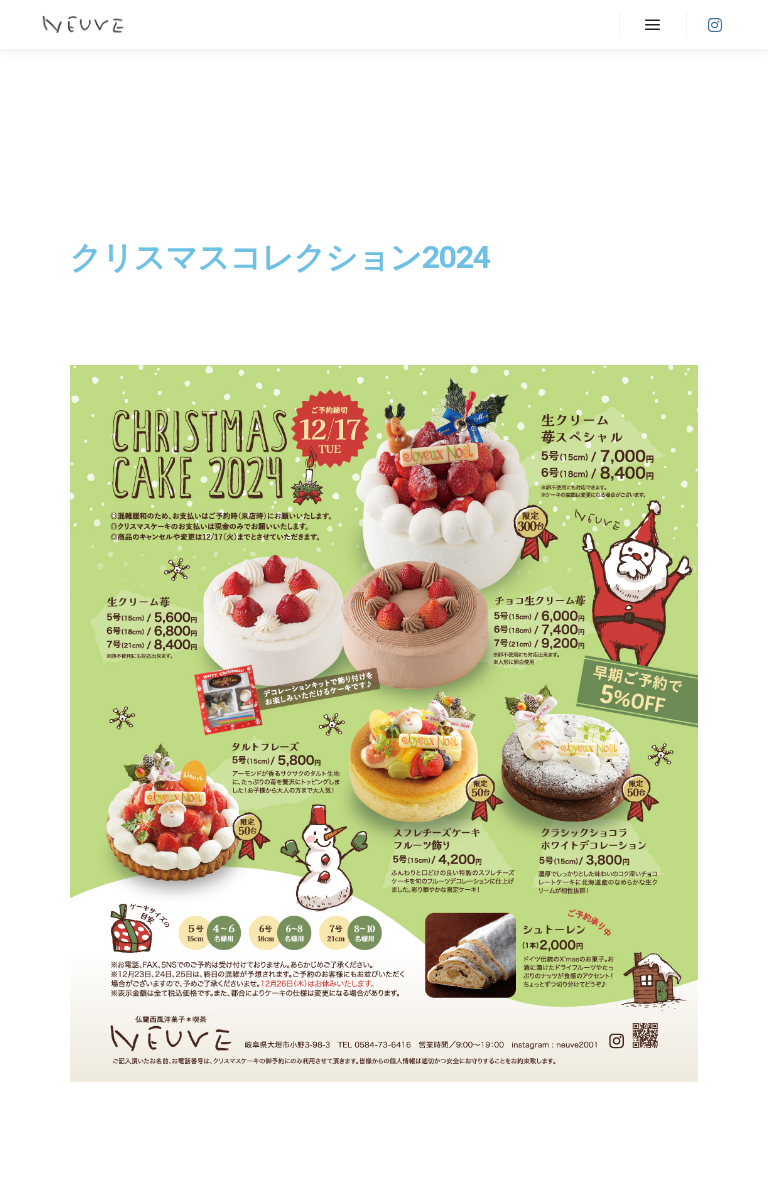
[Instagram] (715, 25)
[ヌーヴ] (82, 24)
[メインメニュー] (653, 25)
